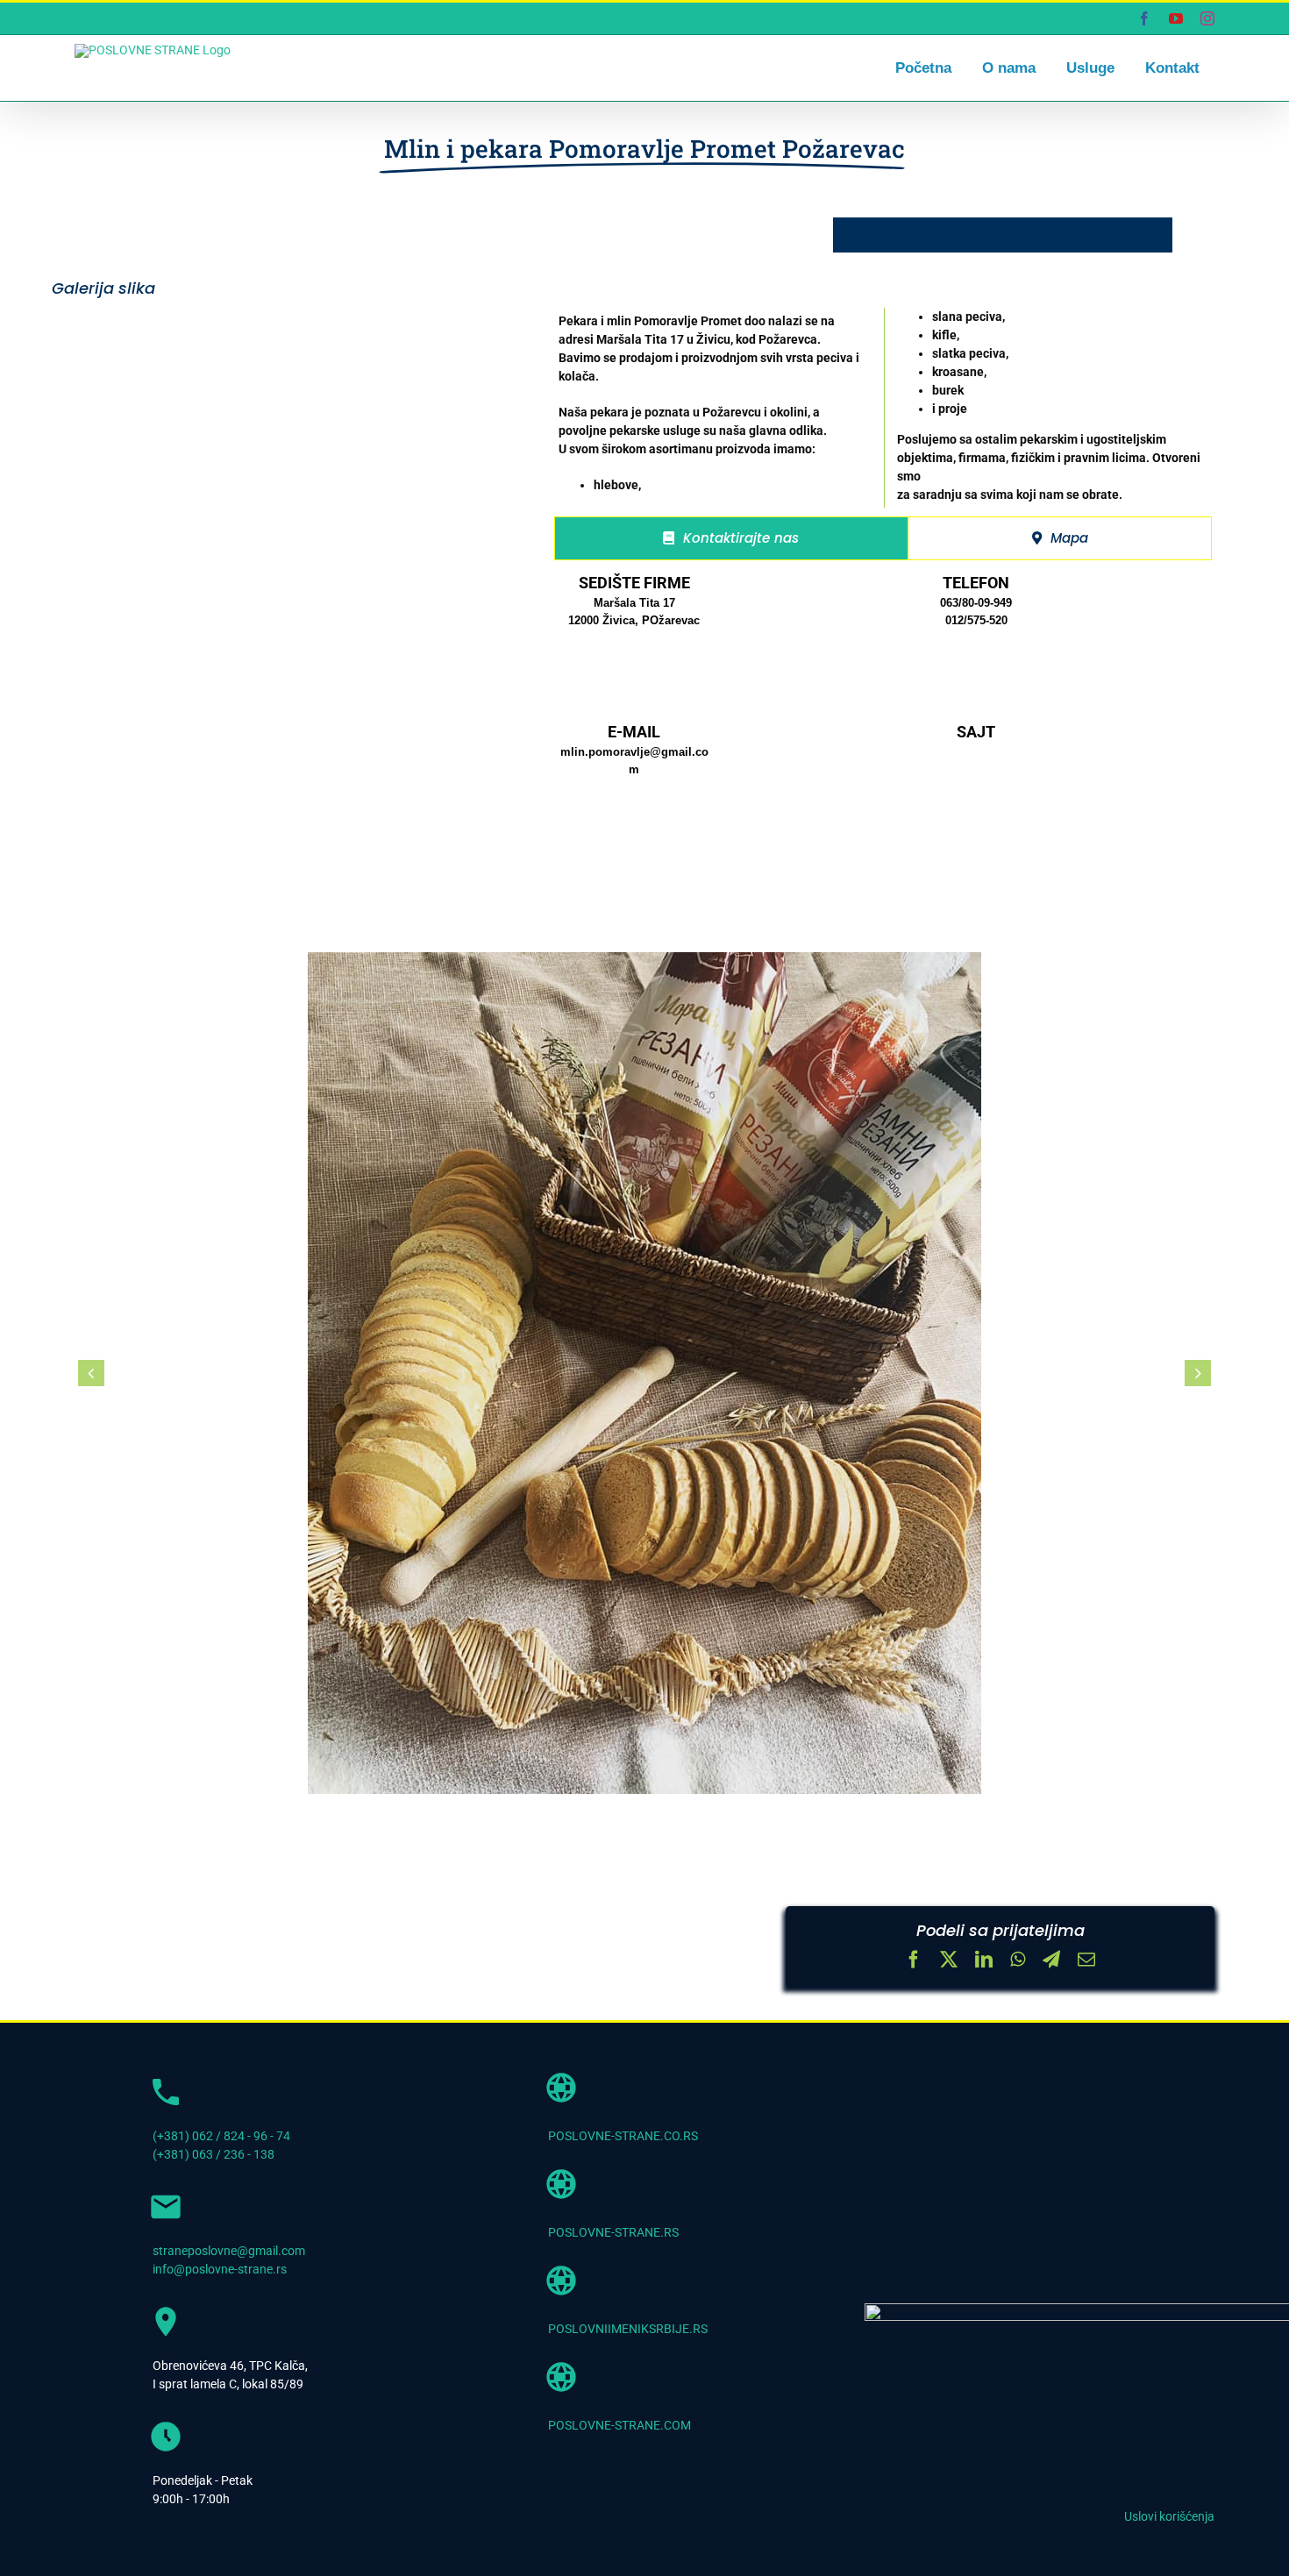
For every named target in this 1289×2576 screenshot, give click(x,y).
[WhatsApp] (1018, 1961)
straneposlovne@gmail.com (229, 2251)
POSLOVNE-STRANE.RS (613, 2232)
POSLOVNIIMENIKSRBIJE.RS (628, 2329)
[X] (949, 1961)
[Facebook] (914, 1961)
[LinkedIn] (984, 1961)
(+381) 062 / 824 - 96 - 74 (221, 2136)
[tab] (732, 538)
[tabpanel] (883, 717)
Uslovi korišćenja (1169, 2516)
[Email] (1086, 1961)
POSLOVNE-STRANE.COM (620, 2425)
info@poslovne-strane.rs (220, 2269)
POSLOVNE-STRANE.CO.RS (623, 2136)
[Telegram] (1051, 1961)
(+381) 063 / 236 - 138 (214, 2154)
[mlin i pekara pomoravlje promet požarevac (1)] (644, 1373)
